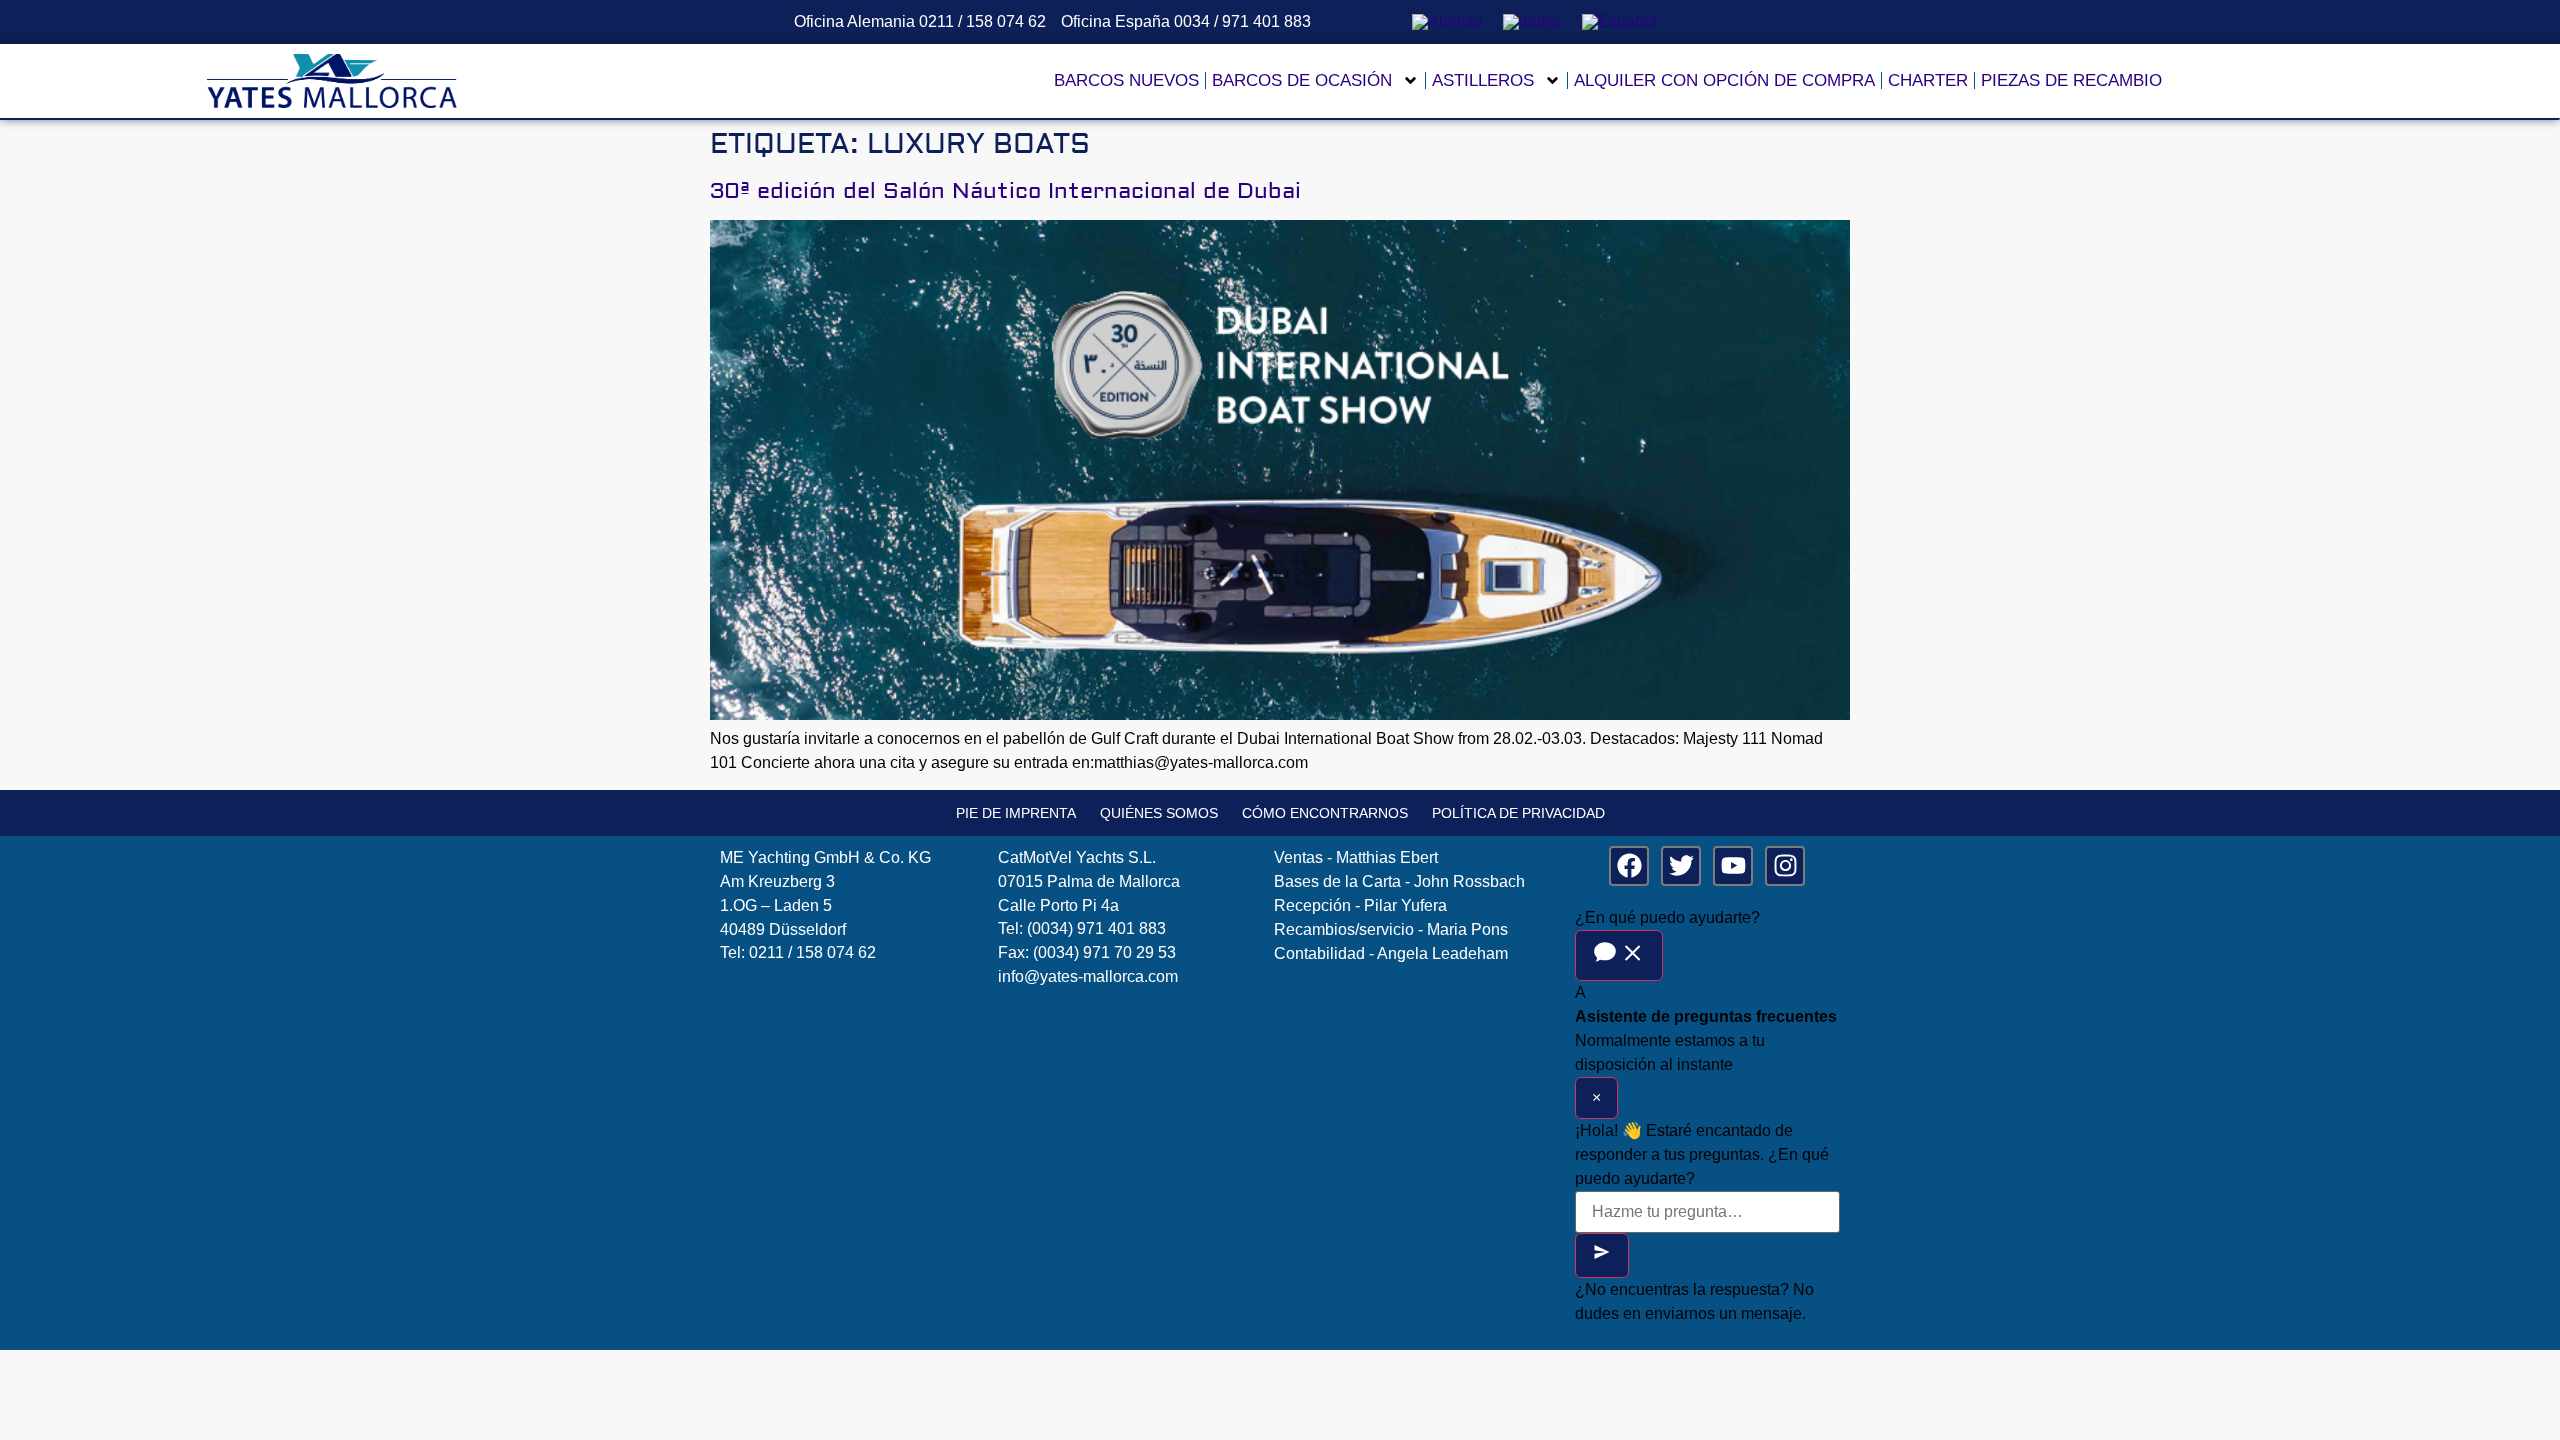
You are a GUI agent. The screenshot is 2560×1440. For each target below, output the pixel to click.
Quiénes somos (1159, 813)
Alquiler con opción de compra (1724, 80)
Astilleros (1483, 80)
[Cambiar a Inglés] (1532, 22)
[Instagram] (1785, 866)
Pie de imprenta (1016, 813)
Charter (1928, 80)
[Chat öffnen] (1619, 955)
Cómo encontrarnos (1325, 813)
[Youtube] (1733, 866)
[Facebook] (1629, 866)
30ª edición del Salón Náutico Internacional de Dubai (1005, 191)
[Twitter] (1681, 866)
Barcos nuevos (1126, 80)
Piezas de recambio (2071, 80)
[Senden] (1602, 1255)
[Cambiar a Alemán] (1447, 22)
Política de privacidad (1518, 813)
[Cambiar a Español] (1619, 22)
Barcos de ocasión (1302, 80)
